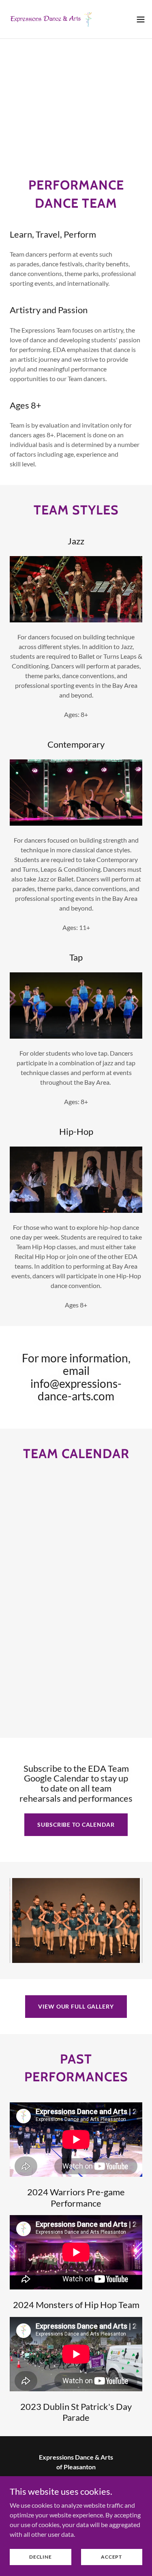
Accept (111, 2557)
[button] (141, 19)
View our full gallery (76, 2006)
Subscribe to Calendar (76, 1824)
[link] (52, 19)
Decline (40, 2557)
